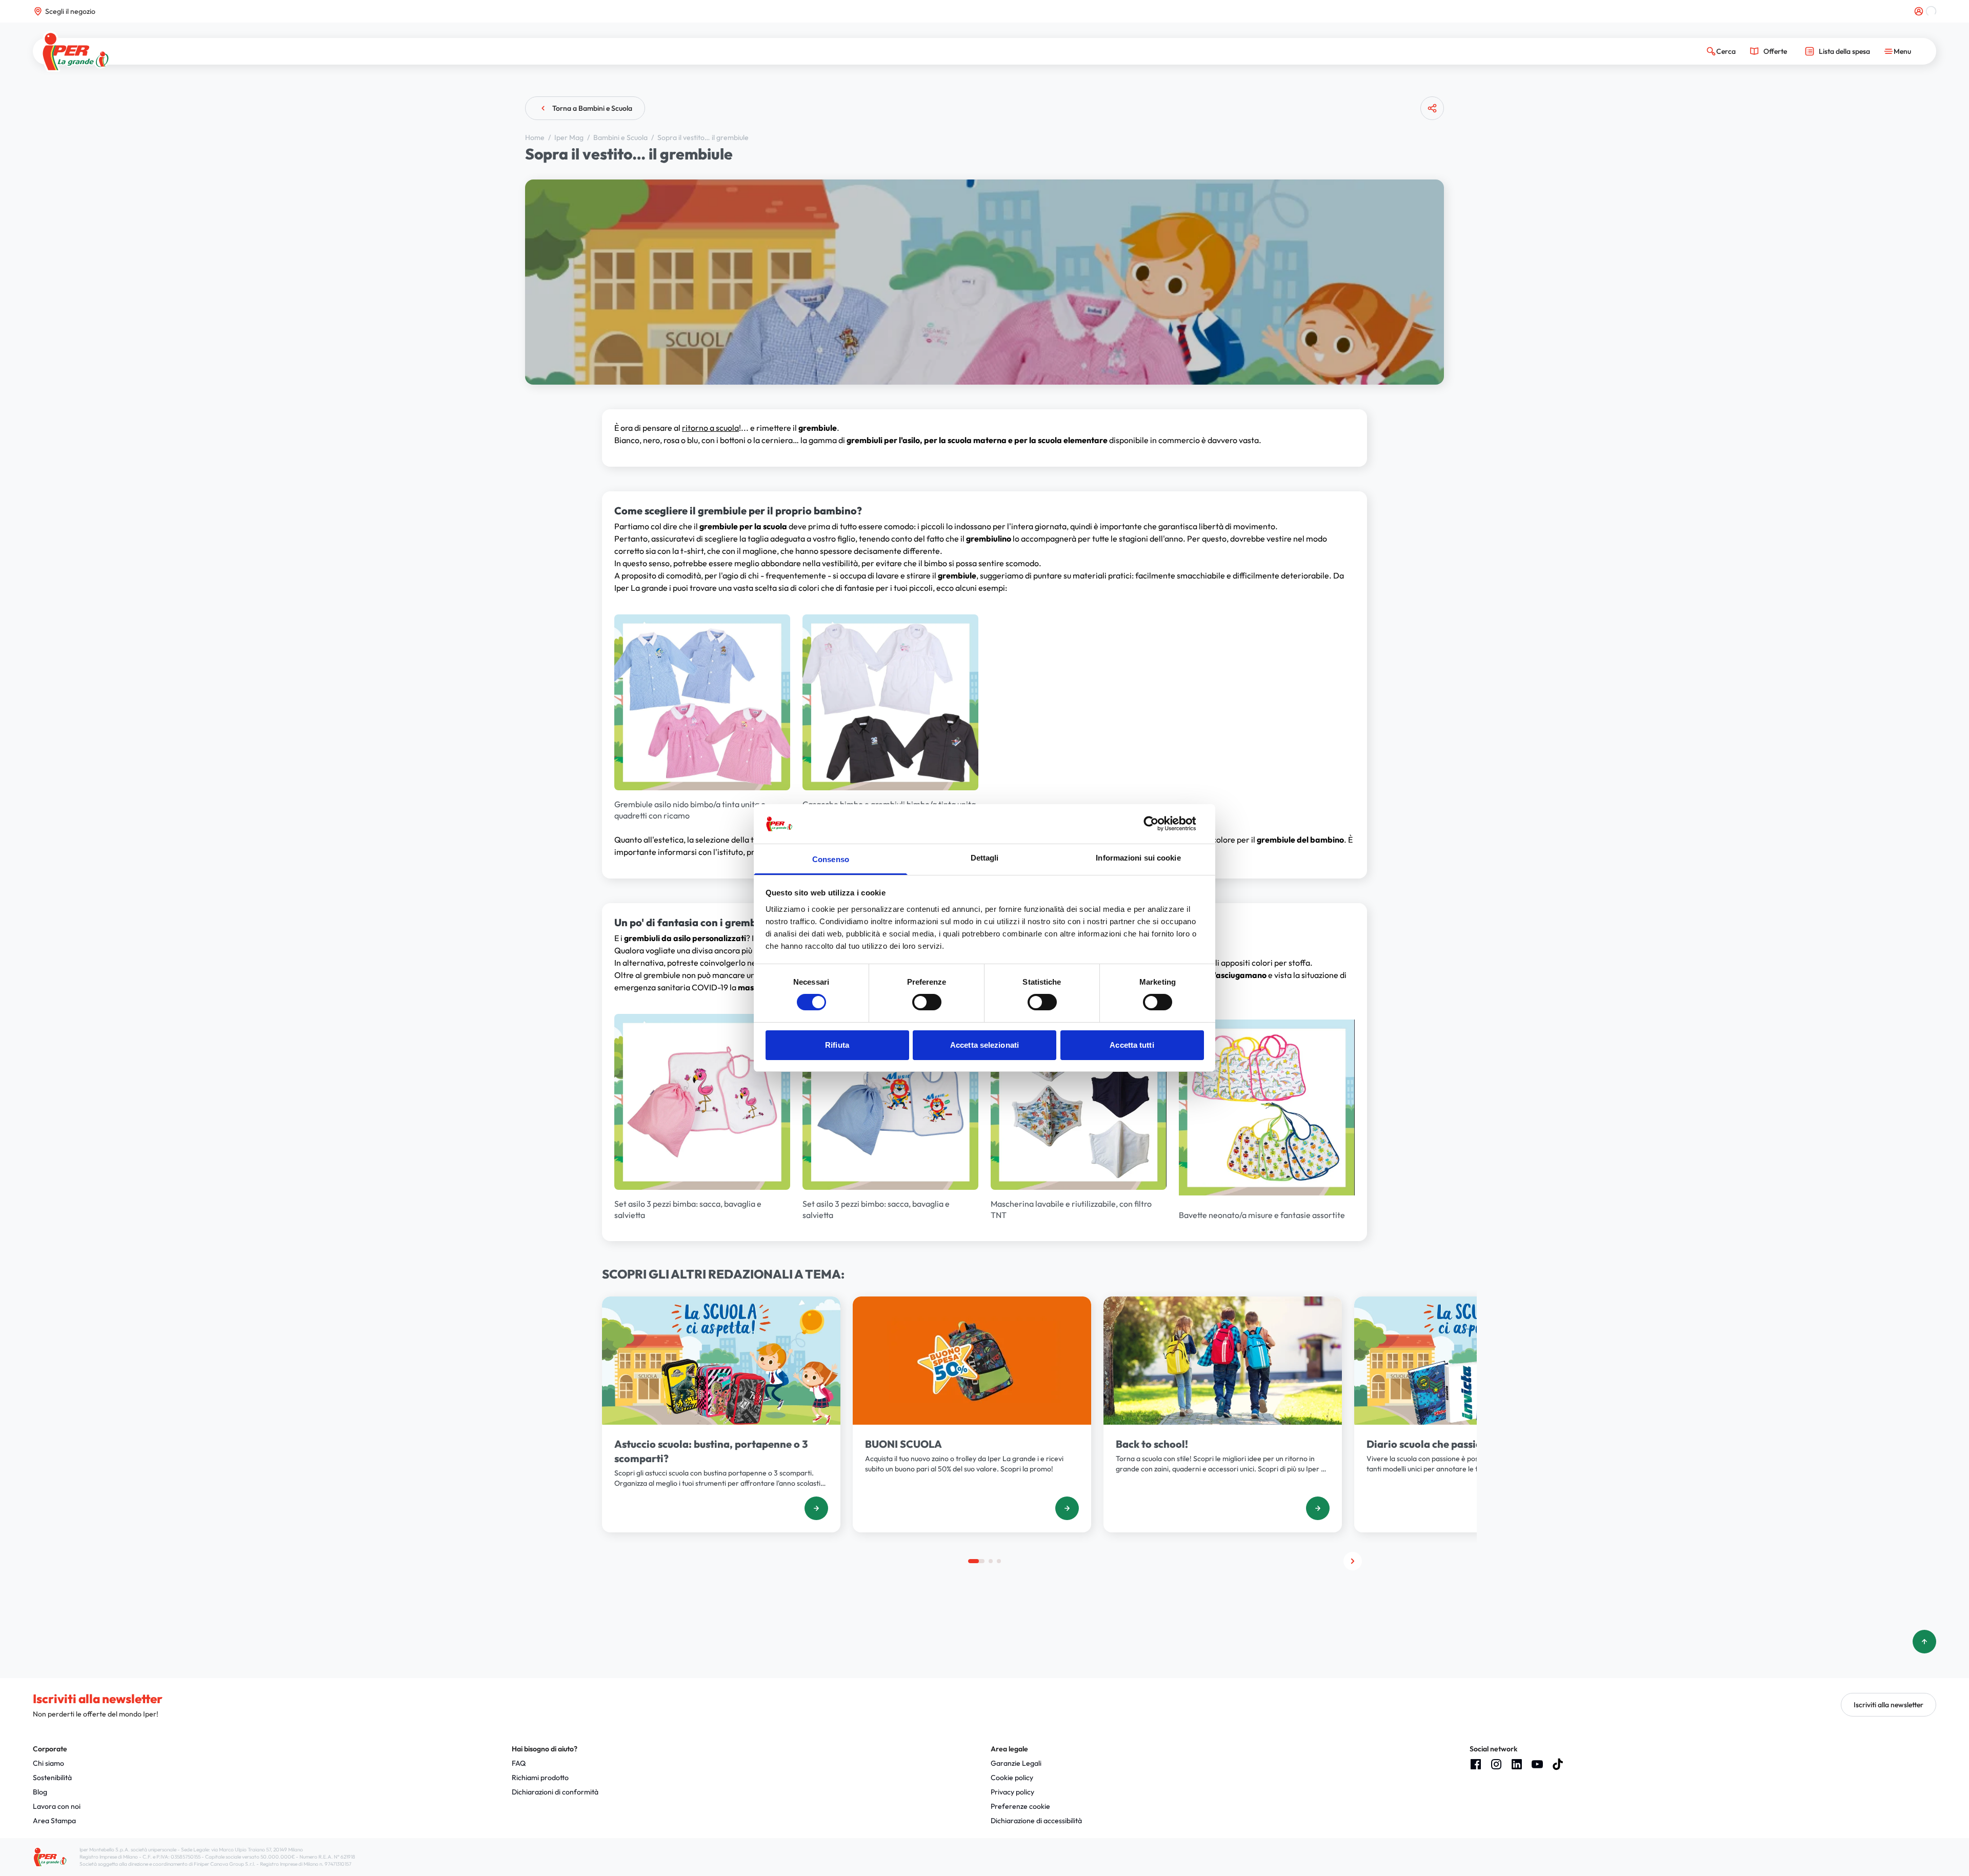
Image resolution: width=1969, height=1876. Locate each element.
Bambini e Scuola (621, 137)
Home (536, 137)
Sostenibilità (52, 1778)
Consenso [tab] (831, 859)
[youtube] (1537, 1764)
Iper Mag (570, 137)
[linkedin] (1517, 1764)
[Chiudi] (1428, 148)
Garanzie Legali (1016, 1763)
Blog (40, 1792)
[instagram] (1496, 1764)
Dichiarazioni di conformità (555, 1792)
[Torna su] (1924, 1642)
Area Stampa (54, 1821)
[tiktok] (1558, 1764)
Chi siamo (48, 1763)
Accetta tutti (1132, 1045)
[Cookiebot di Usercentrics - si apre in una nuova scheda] (1159, 824)
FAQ (519, 1763)
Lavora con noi (57, 1806)
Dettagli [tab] (985, 858)
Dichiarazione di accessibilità (1036, 1821)
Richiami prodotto (540, 1778)
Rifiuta (837, 1045)
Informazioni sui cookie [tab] (1138, 858)
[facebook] (1476, 1764)
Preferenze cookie (1020, 1806)
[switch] (927, 1002)
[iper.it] (76, 52)
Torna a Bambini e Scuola (592, 108)
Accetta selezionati (985, 1045)
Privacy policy (1012, 1792)
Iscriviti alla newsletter (1888, 1705)
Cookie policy (1012, 1778)
